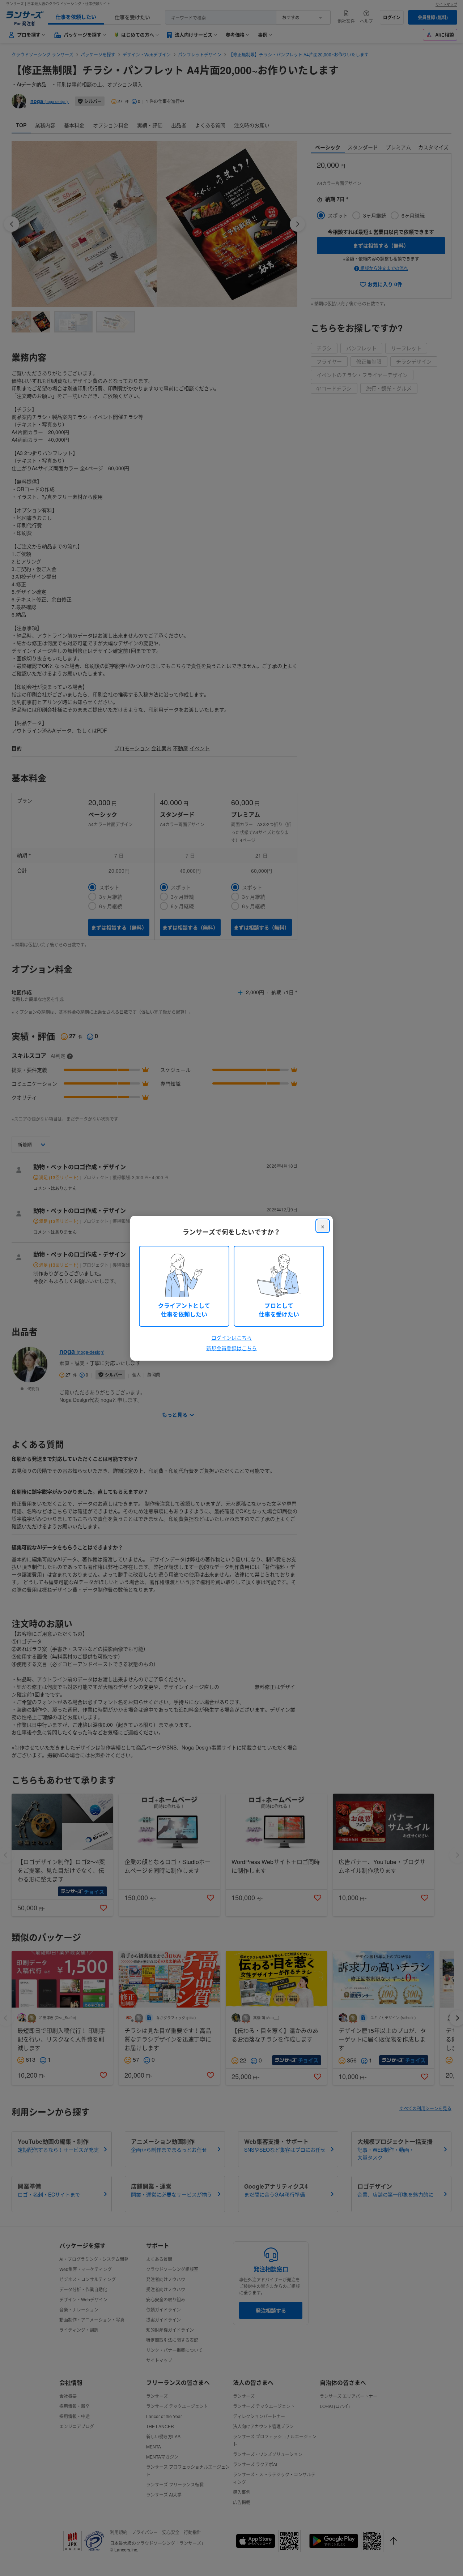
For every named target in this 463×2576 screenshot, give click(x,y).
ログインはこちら (231, 1338)
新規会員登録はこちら (231, 1348)
